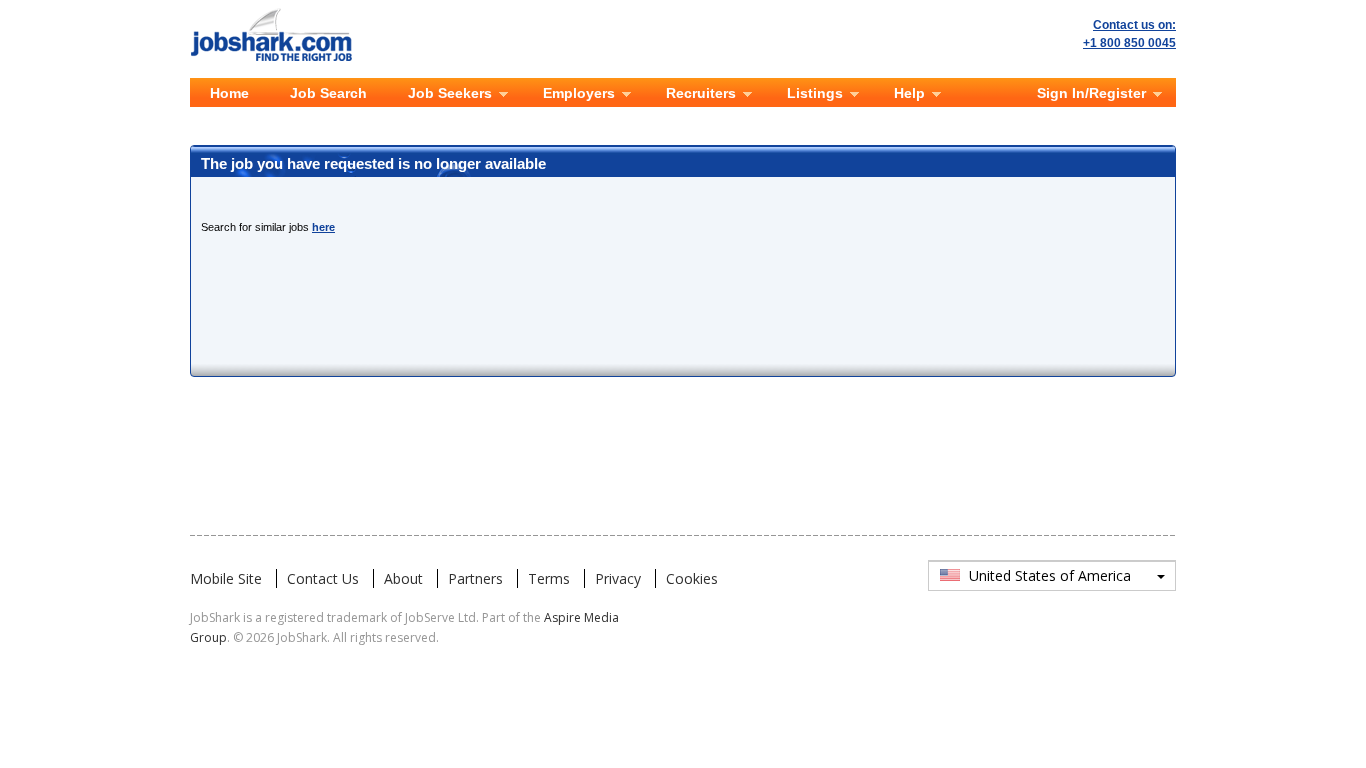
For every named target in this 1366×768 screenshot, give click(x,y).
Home (229, 93)
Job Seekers (450, 93)
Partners (475, 578)
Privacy (618, 578)
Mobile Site (226, 578)
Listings (815, 93)
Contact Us (323, 578)
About (403, 578)
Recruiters (701, 93)
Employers (579, 93)
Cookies (692, 578)
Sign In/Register (1091, 93)
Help (909, 93)
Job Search (328, 93)
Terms (549, 578)
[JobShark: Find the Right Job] (281, 12)
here (323, 227)
